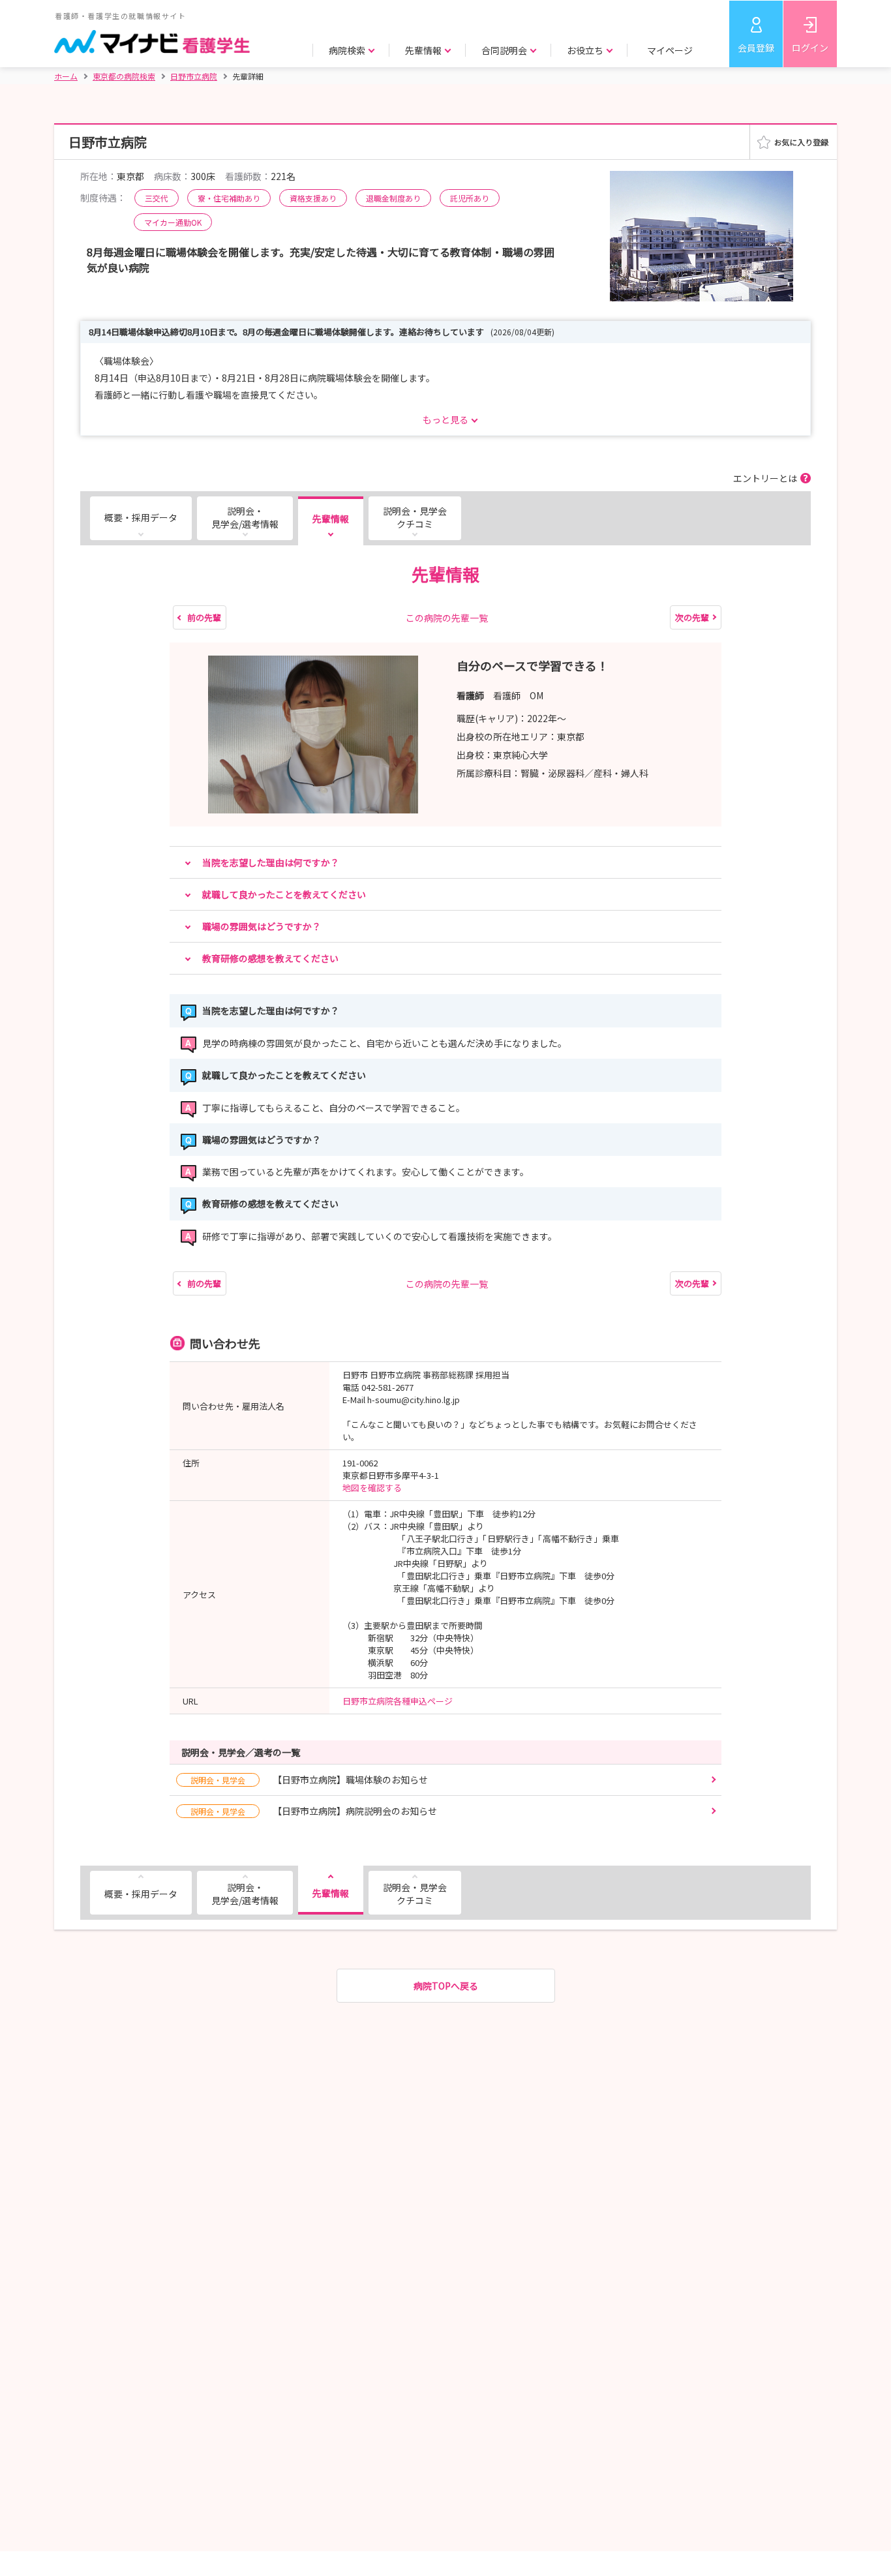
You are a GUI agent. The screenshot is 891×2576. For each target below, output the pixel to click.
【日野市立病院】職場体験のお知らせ (309, 1780)
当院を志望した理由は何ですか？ (271, 862)
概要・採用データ (141, 517)
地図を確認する (372, 1488)
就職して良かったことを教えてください (284, 894)
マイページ (670, 50)
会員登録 (756, 48)
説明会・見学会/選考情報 (245, 517)
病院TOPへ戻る (446, 1986)
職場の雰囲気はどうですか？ (262, 926)
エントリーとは (765, 478)
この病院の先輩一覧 (447, 618)
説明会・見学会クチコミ (415, 517)
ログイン (810, 48)
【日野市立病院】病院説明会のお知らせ (314, 1811)
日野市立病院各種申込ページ (398, 1701)
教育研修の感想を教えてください (270, 958)
